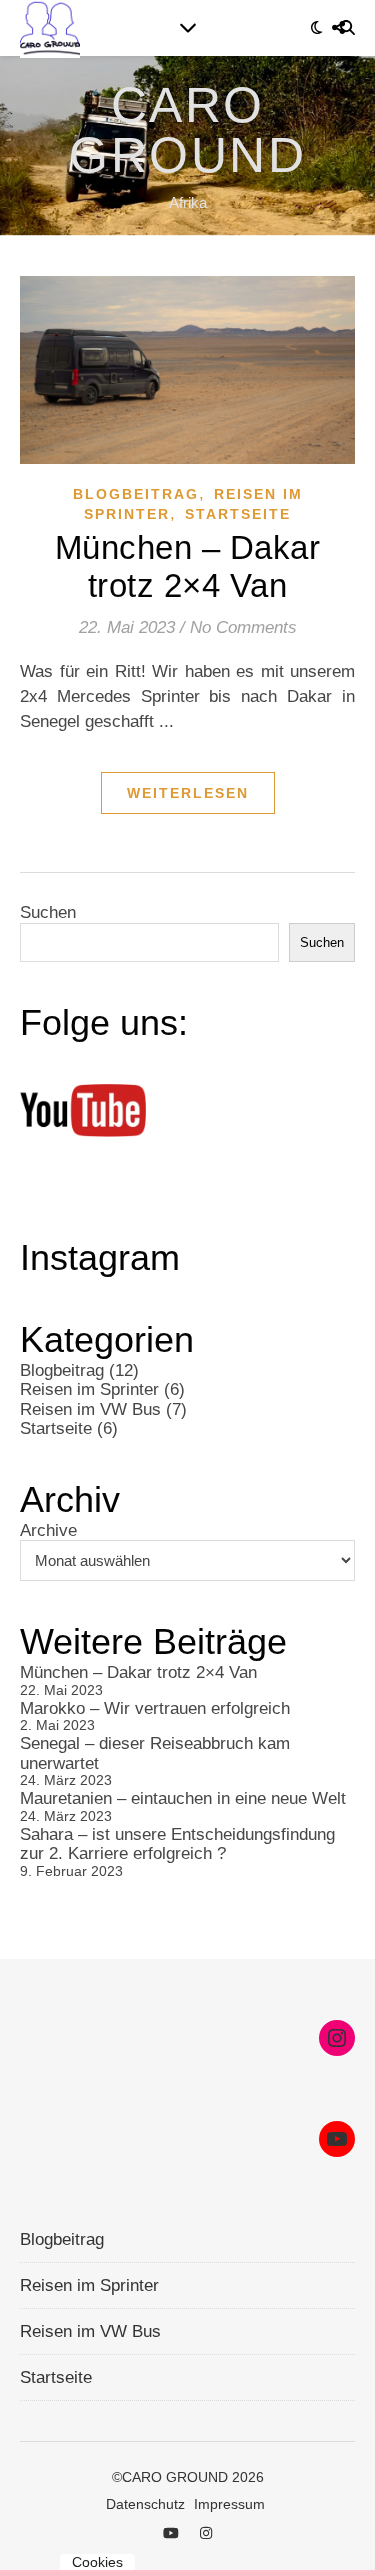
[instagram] (206, 2534)
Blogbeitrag (136, 494)
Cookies (97, 2562)
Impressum (229, 2504)
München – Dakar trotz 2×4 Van (188, 566)
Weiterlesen (188, 793)
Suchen (48, 912)
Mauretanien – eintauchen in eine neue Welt (183, 1798)
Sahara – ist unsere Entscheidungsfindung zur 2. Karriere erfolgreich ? (177, 1844)
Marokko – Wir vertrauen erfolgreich (155, 1708)
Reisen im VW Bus (90, 1409)
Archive (48, 1530)
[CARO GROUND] (187, 146)
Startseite (238, 514)
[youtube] (173, 2534)
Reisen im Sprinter (89, 1389)
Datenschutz (145, 2504)
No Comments (243, 627)
